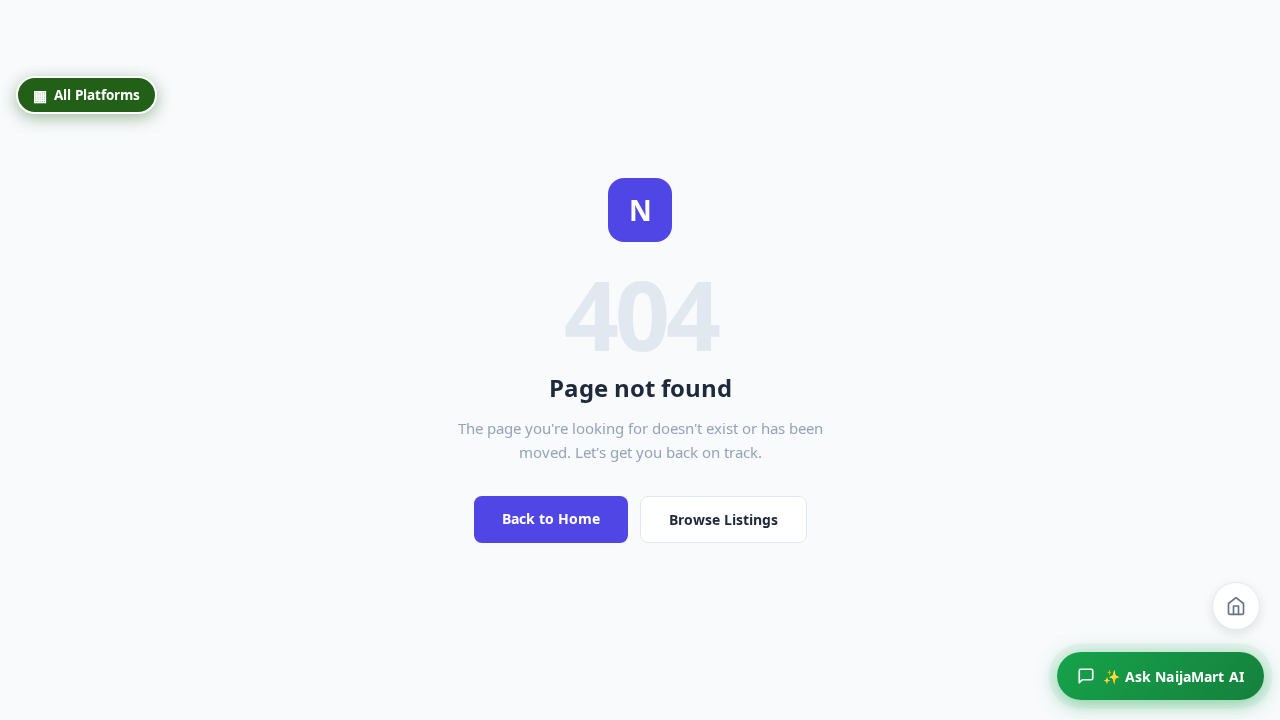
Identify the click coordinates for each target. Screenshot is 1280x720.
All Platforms (86, 95)
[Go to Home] (1236, 606)
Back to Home (551, 518)
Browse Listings (723, 519)
